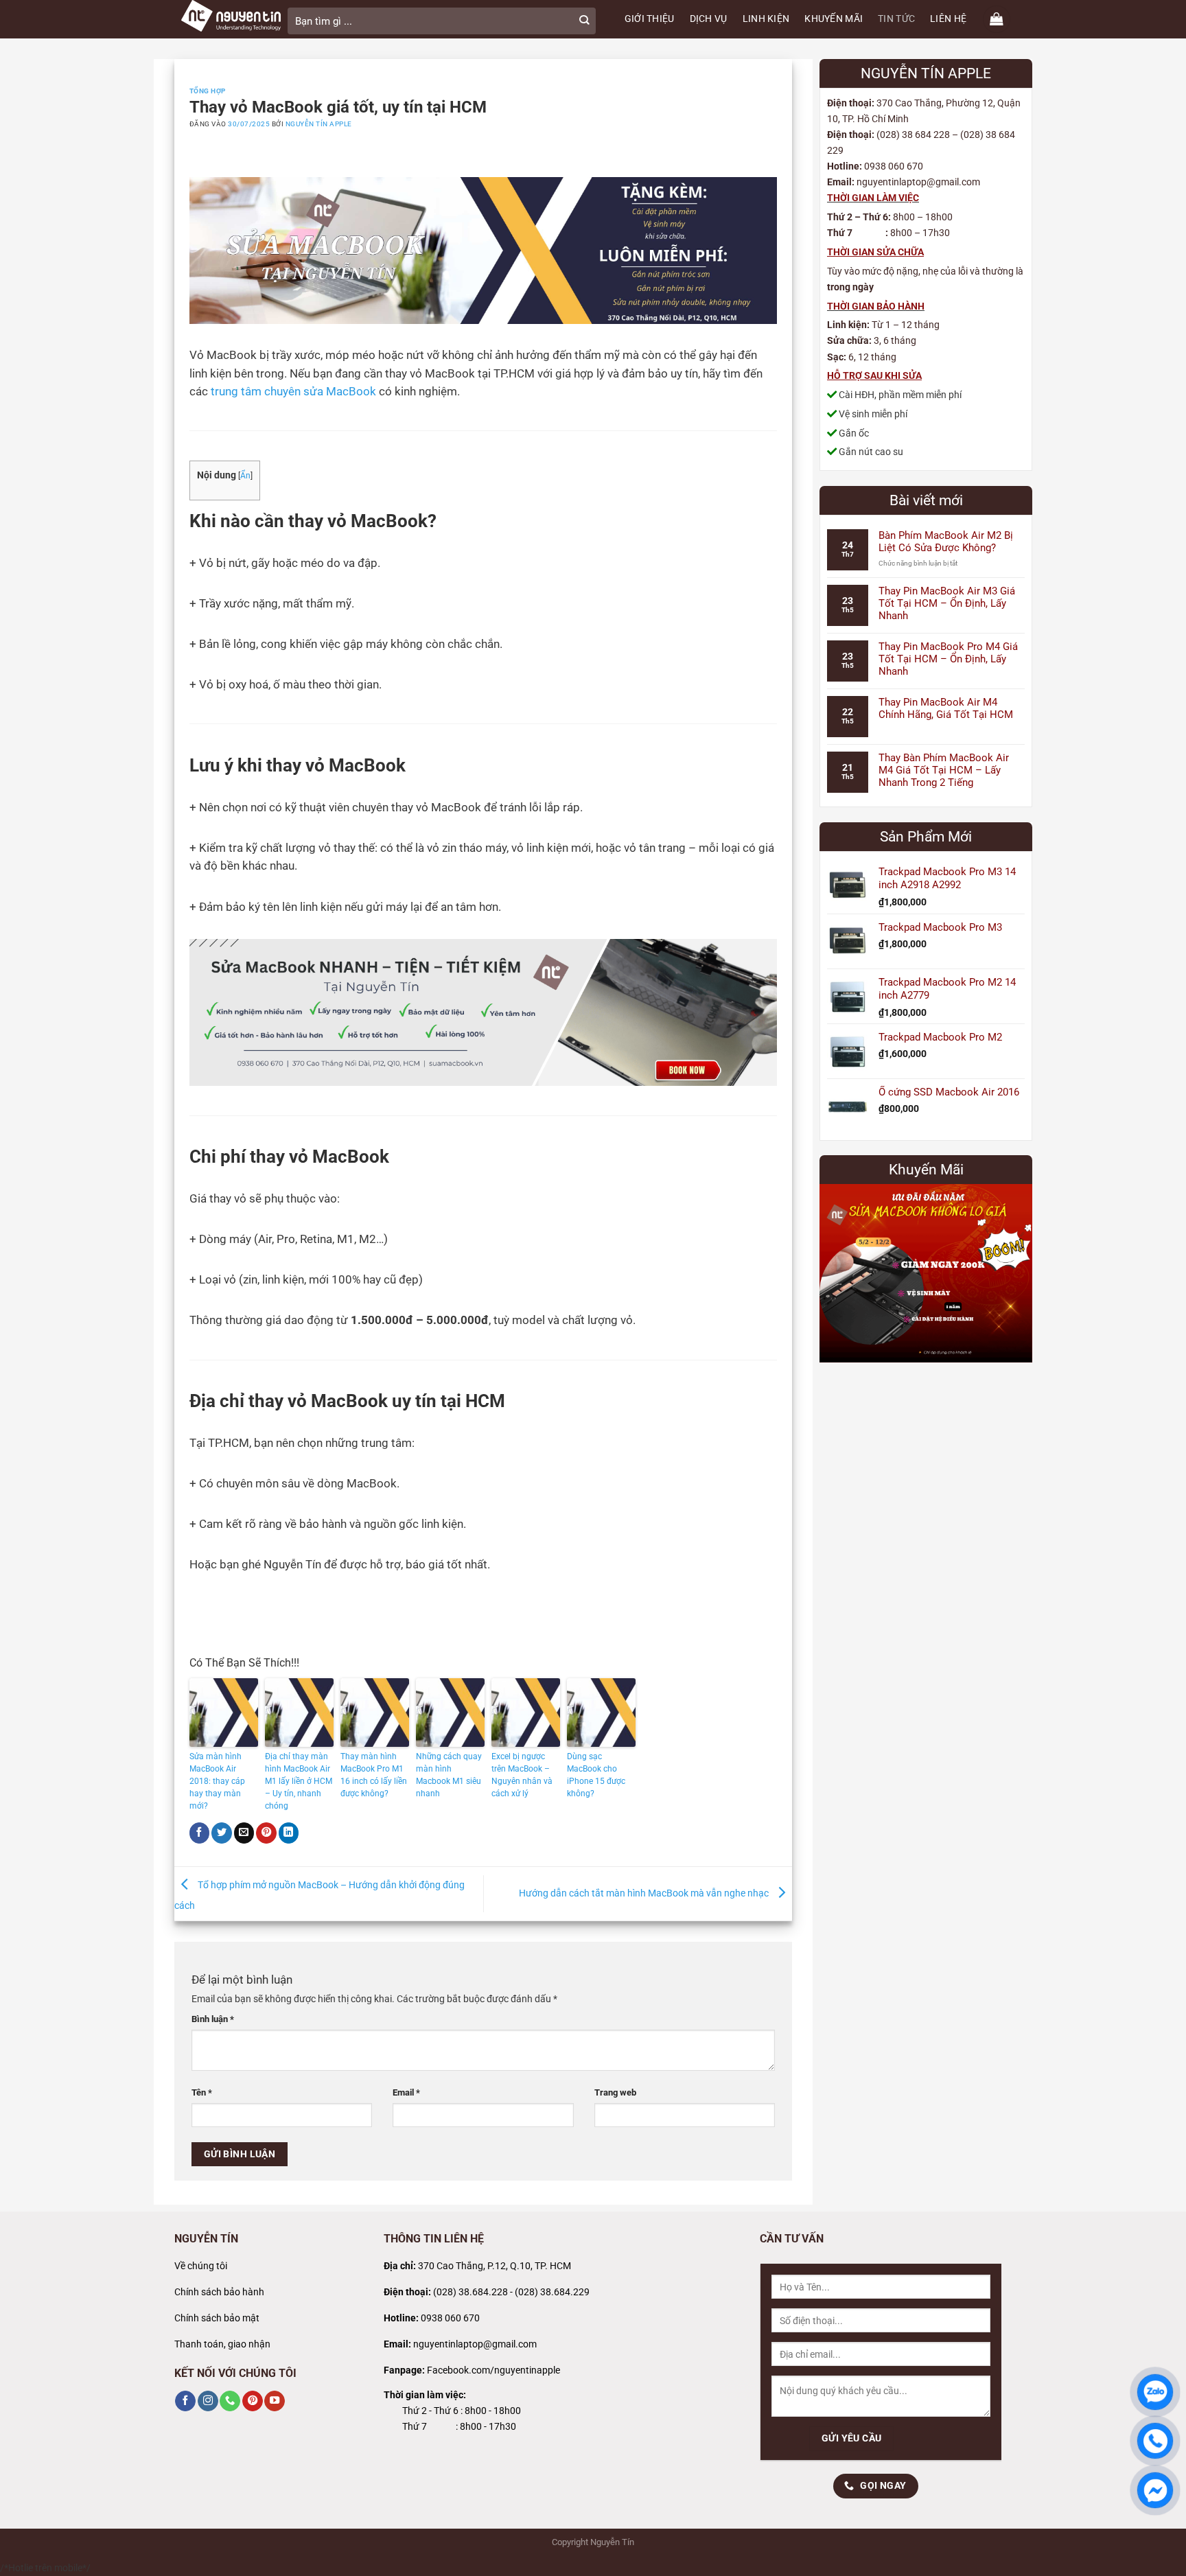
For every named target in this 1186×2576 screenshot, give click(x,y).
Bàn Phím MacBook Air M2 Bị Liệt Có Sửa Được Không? (946, 542)
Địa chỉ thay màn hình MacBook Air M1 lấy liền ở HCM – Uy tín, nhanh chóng (299, 1781)
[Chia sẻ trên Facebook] (200, 1833)
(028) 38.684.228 (470, 2292)
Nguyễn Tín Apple (319, 124)
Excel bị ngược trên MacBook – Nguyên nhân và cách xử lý (522, 1775)
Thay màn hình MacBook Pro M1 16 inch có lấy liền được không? (374, 1775)
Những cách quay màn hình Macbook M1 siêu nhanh (449, 1775)
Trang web (615, 2092)
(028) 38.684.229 (552, 2292)
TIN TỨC (896, 19)
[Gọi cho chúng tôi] (230, 2401)
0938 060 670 (450, 2318)
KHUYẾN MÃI (834, 19)
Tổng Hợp (208, 91)
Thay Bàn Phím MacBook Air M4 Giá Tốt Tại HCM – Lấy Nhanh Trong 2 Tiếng (944, 770)
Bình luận (213, 2019)
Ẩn (245, 476)
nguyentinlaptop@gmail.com (475, 2344)
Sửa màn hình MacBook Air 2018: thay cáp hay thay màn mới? (217, 1781)
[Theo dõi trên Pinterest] (253, 2401)
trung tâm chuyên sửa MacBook (293, 392)
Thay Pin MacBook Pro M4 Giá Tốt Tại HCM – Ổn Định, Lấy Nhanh (948, 659)
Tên (202, 2092)
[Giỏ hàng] (997, 19)
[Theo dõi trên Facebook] (185, 2401)
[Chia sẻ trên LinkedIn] (289, 1833)
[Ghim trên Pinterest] (266, 1833)
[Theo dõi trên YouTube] (275, 2401)
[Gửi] (584, 21)
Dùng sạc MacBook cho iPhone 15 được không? (596, 1775)
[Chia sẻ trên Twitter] (222, 1833)
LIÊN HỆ (948, 19)
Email (406, 2092)
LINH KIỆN (766, 19)
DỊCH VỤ (709, 19)
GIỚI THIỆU (650, 19)
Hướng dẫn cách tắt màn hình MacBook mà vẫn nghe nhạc (645, 1893)
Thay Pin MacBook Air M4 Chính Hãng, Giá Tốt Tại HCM (946, 708)
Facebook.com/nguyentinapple (493, 2370)
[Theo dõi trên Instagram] (208, 2401)
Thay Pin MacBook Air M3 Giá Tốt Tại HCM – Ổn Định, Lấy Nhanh (947, 603)
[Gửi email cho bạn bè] (244, 1833)
